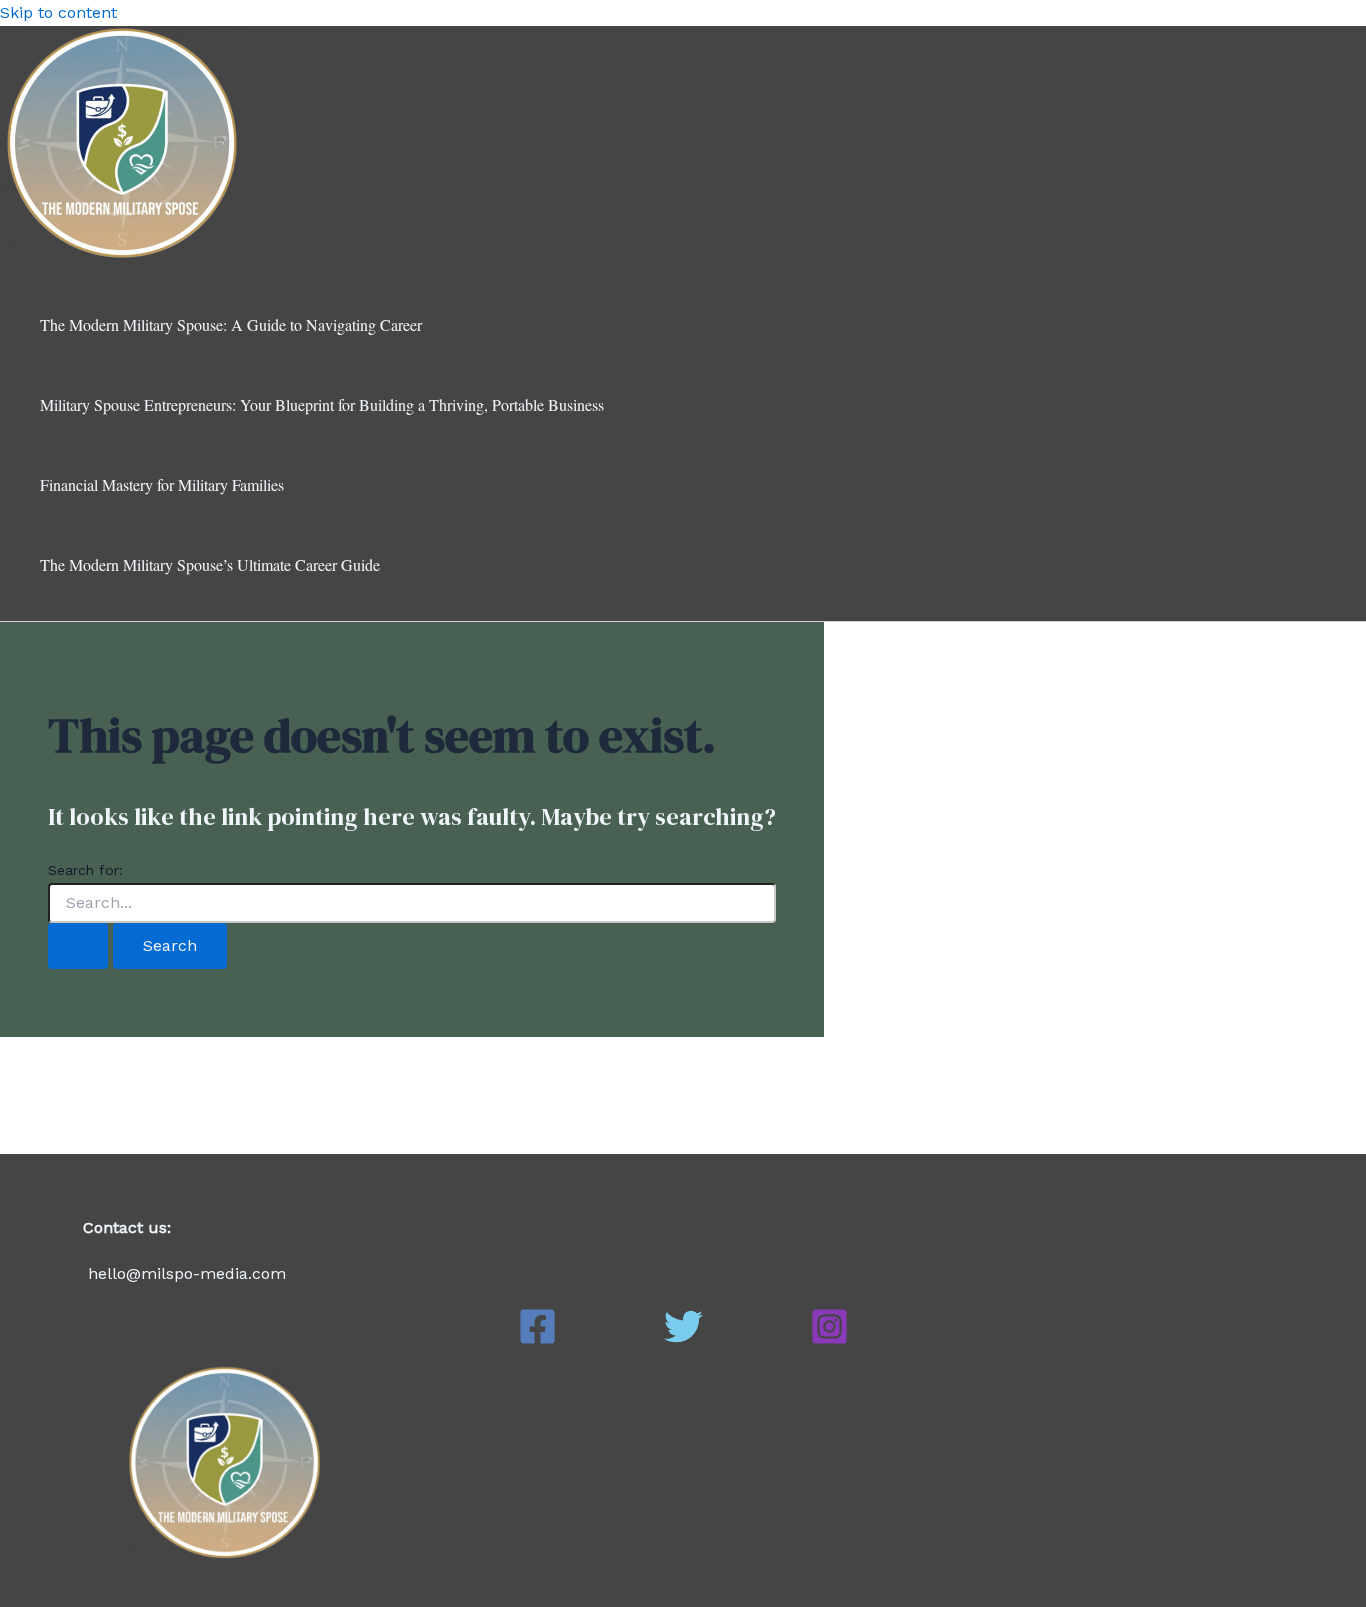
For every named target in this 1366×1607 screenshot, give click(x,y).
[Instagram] (829, 1340)
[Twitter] (683, 1340)
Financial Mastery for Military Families (162, 484)
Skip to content (58, 12)
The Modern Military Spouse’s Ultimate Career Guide (210, 564)
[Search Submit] (78, 946)
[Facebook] (537, 1340)
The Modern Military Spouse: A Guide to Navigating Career (231, 324)
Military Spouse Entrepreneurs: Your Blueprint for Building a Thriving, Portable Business (322, 404)
